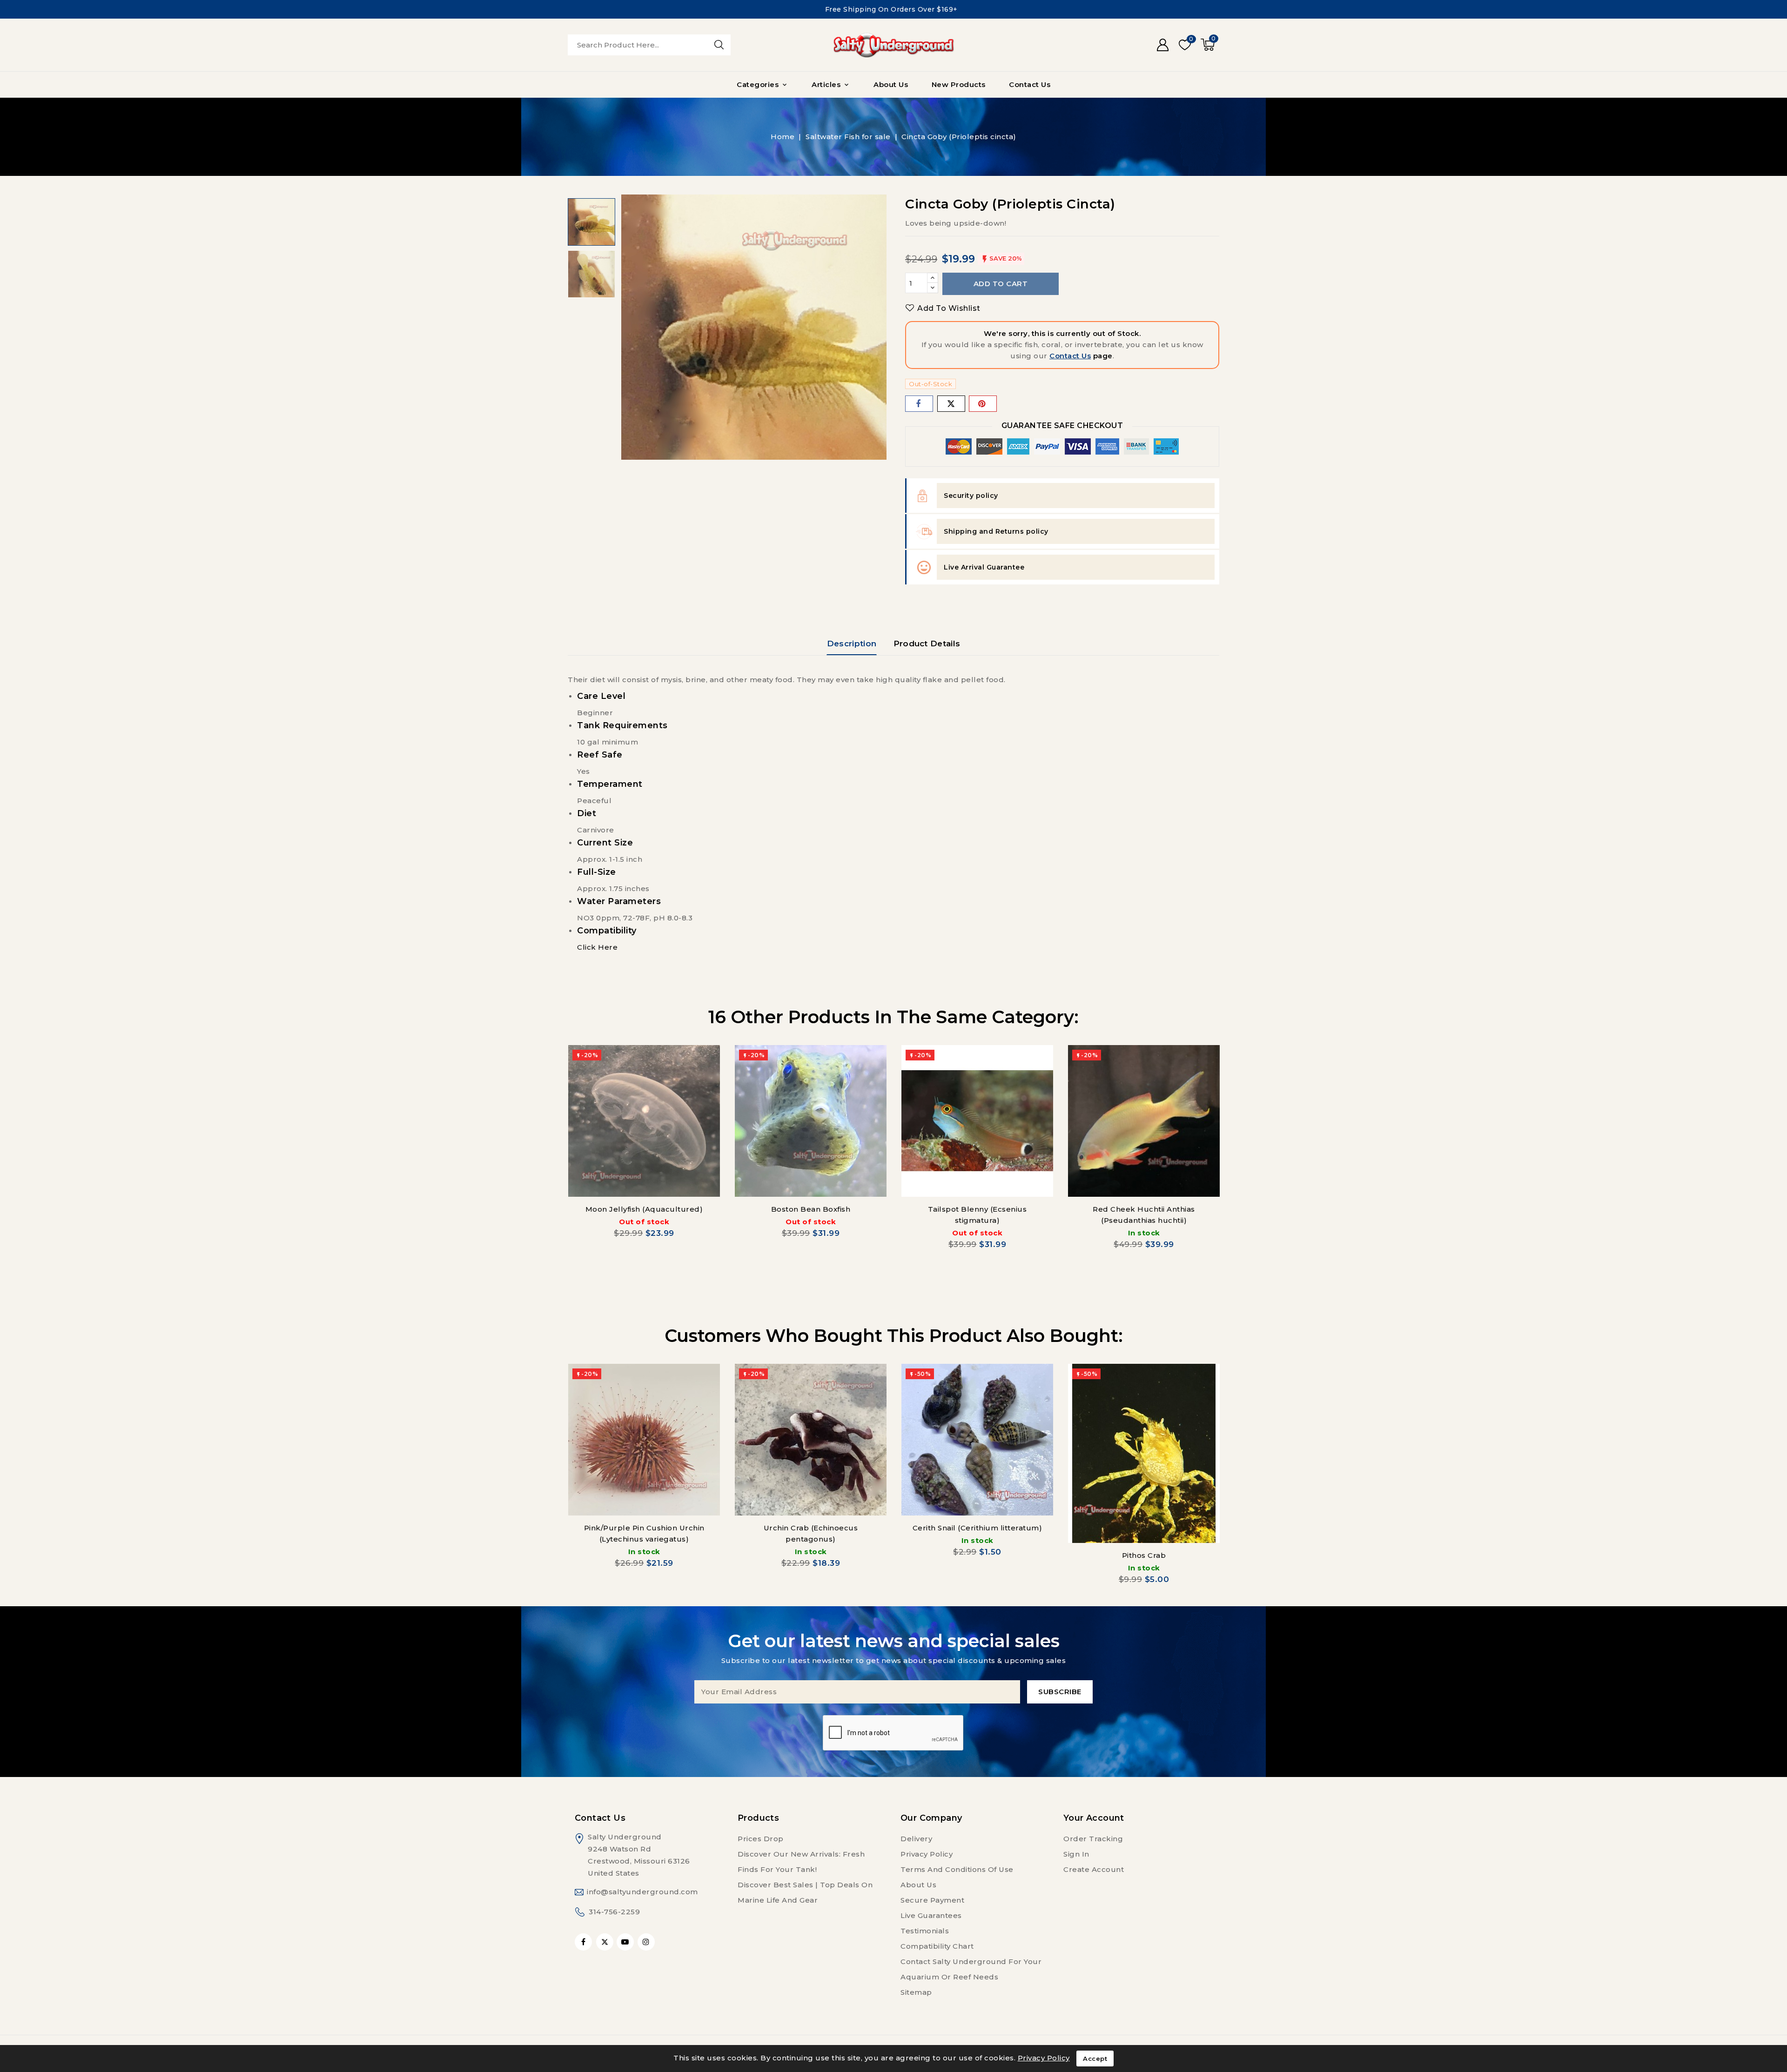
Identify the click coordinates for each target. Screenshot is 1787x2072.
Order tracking (1093, 1839)
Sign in (1076, 1854)
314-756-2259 (614, 1912)
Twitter (605, 1942)
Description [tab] (852, 644)
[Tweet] (951, 404)
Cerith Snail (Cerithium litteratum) (977, 1528)
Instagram (647, 1942)
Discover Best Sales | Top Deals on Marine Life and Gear (805, 1892)
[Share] (919, 404)
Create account (1094, 1869)
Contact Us (1070, 356)
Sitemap (916, 1992)
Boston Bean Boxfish (811, 1209)
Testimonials (925, 1931)
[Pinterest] (983, 404)
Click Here (597, 947)
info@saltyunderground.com (642, 1892)
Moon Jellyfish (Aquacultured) (644, 1209)
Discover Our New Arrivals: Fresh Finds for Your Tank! (801, 1862)
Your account (1094, 1818)
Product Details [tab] (927, 644)
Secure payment (932, 1900)
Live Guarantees (931, 1915)
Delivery (916, 1839)
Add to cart (1001, 284)
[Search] (719, 45)
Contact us (600, 1818)
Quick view (707, 1061)
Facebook (584, 1942)
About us (918, 1885)
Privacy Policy (927, 1854)
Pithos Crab (1144, 1555)
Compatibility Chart (937, 1946)
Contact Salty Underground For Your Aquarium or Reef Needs (971, 1969)
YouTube (626, 1942)
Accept (1095, 2059)
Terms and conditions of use (957, 1869)
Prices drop (761, 1839)
